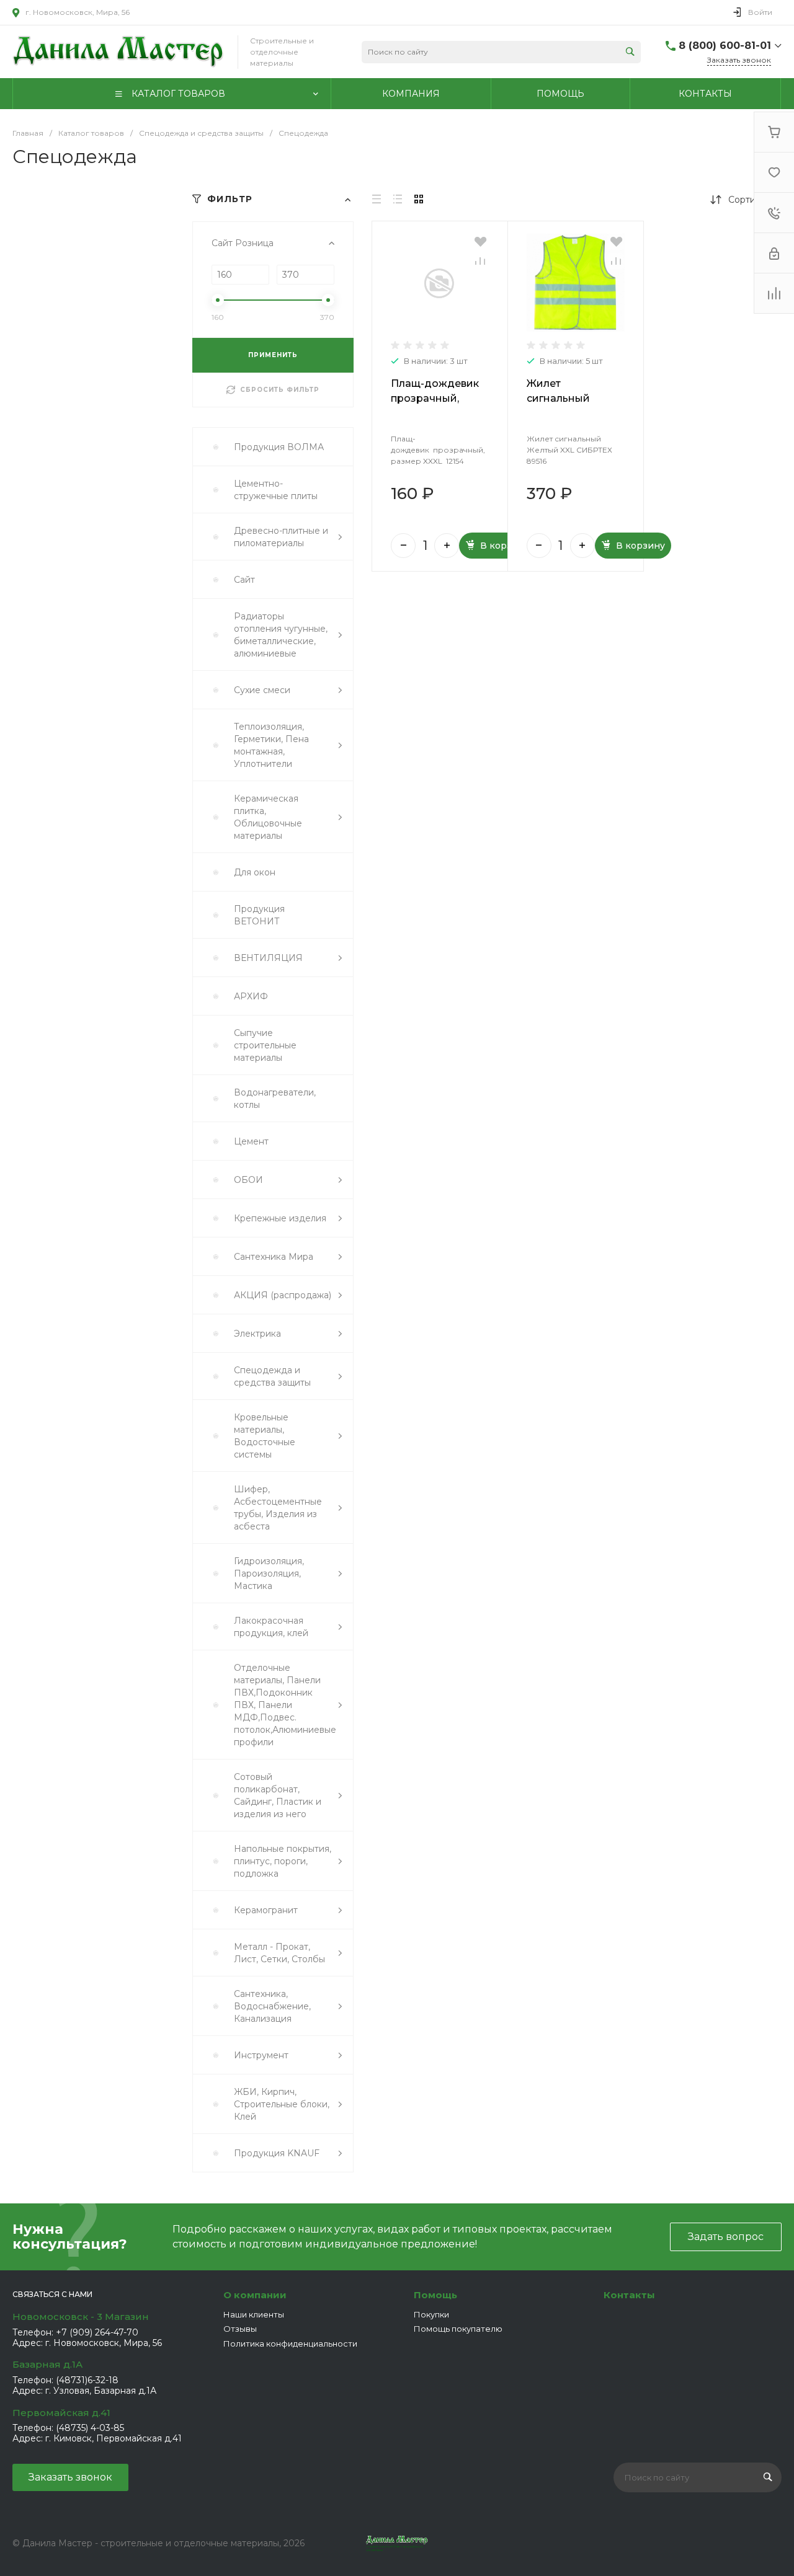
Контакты (629, 2295)
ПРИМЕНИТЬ (273, 355)
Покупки (431, 2314)
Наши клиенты (254, 2314)
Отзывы (240, 2329)
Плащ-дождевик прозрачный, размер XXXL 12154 (439, 398)
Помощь (435, 2295)
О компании (255, 2295)
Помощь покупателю (458, 2329)
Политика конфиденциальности (290, 2344)
